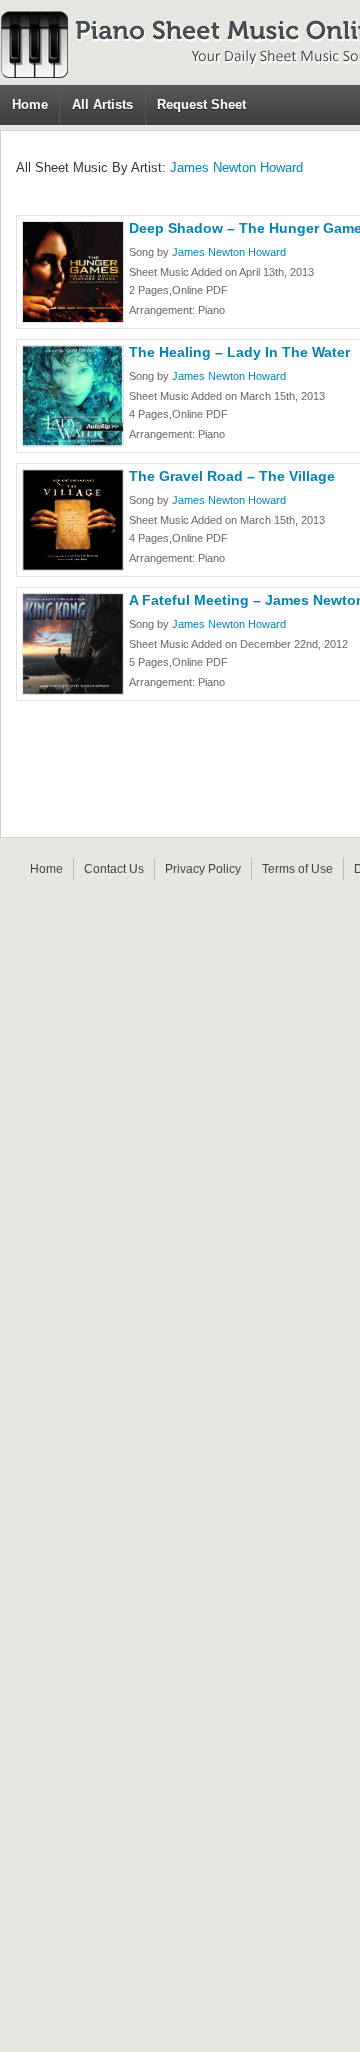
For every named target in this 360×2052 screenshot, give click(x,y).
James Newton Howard (236, 167)
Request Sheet (201, 104)
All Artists (102, 104)
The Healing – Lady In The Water (239, 352)
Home (30, 104)
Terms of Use (297, 869)
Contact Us (114, 869)
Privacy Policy (203, 869)
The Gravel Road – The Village (232, 476)
